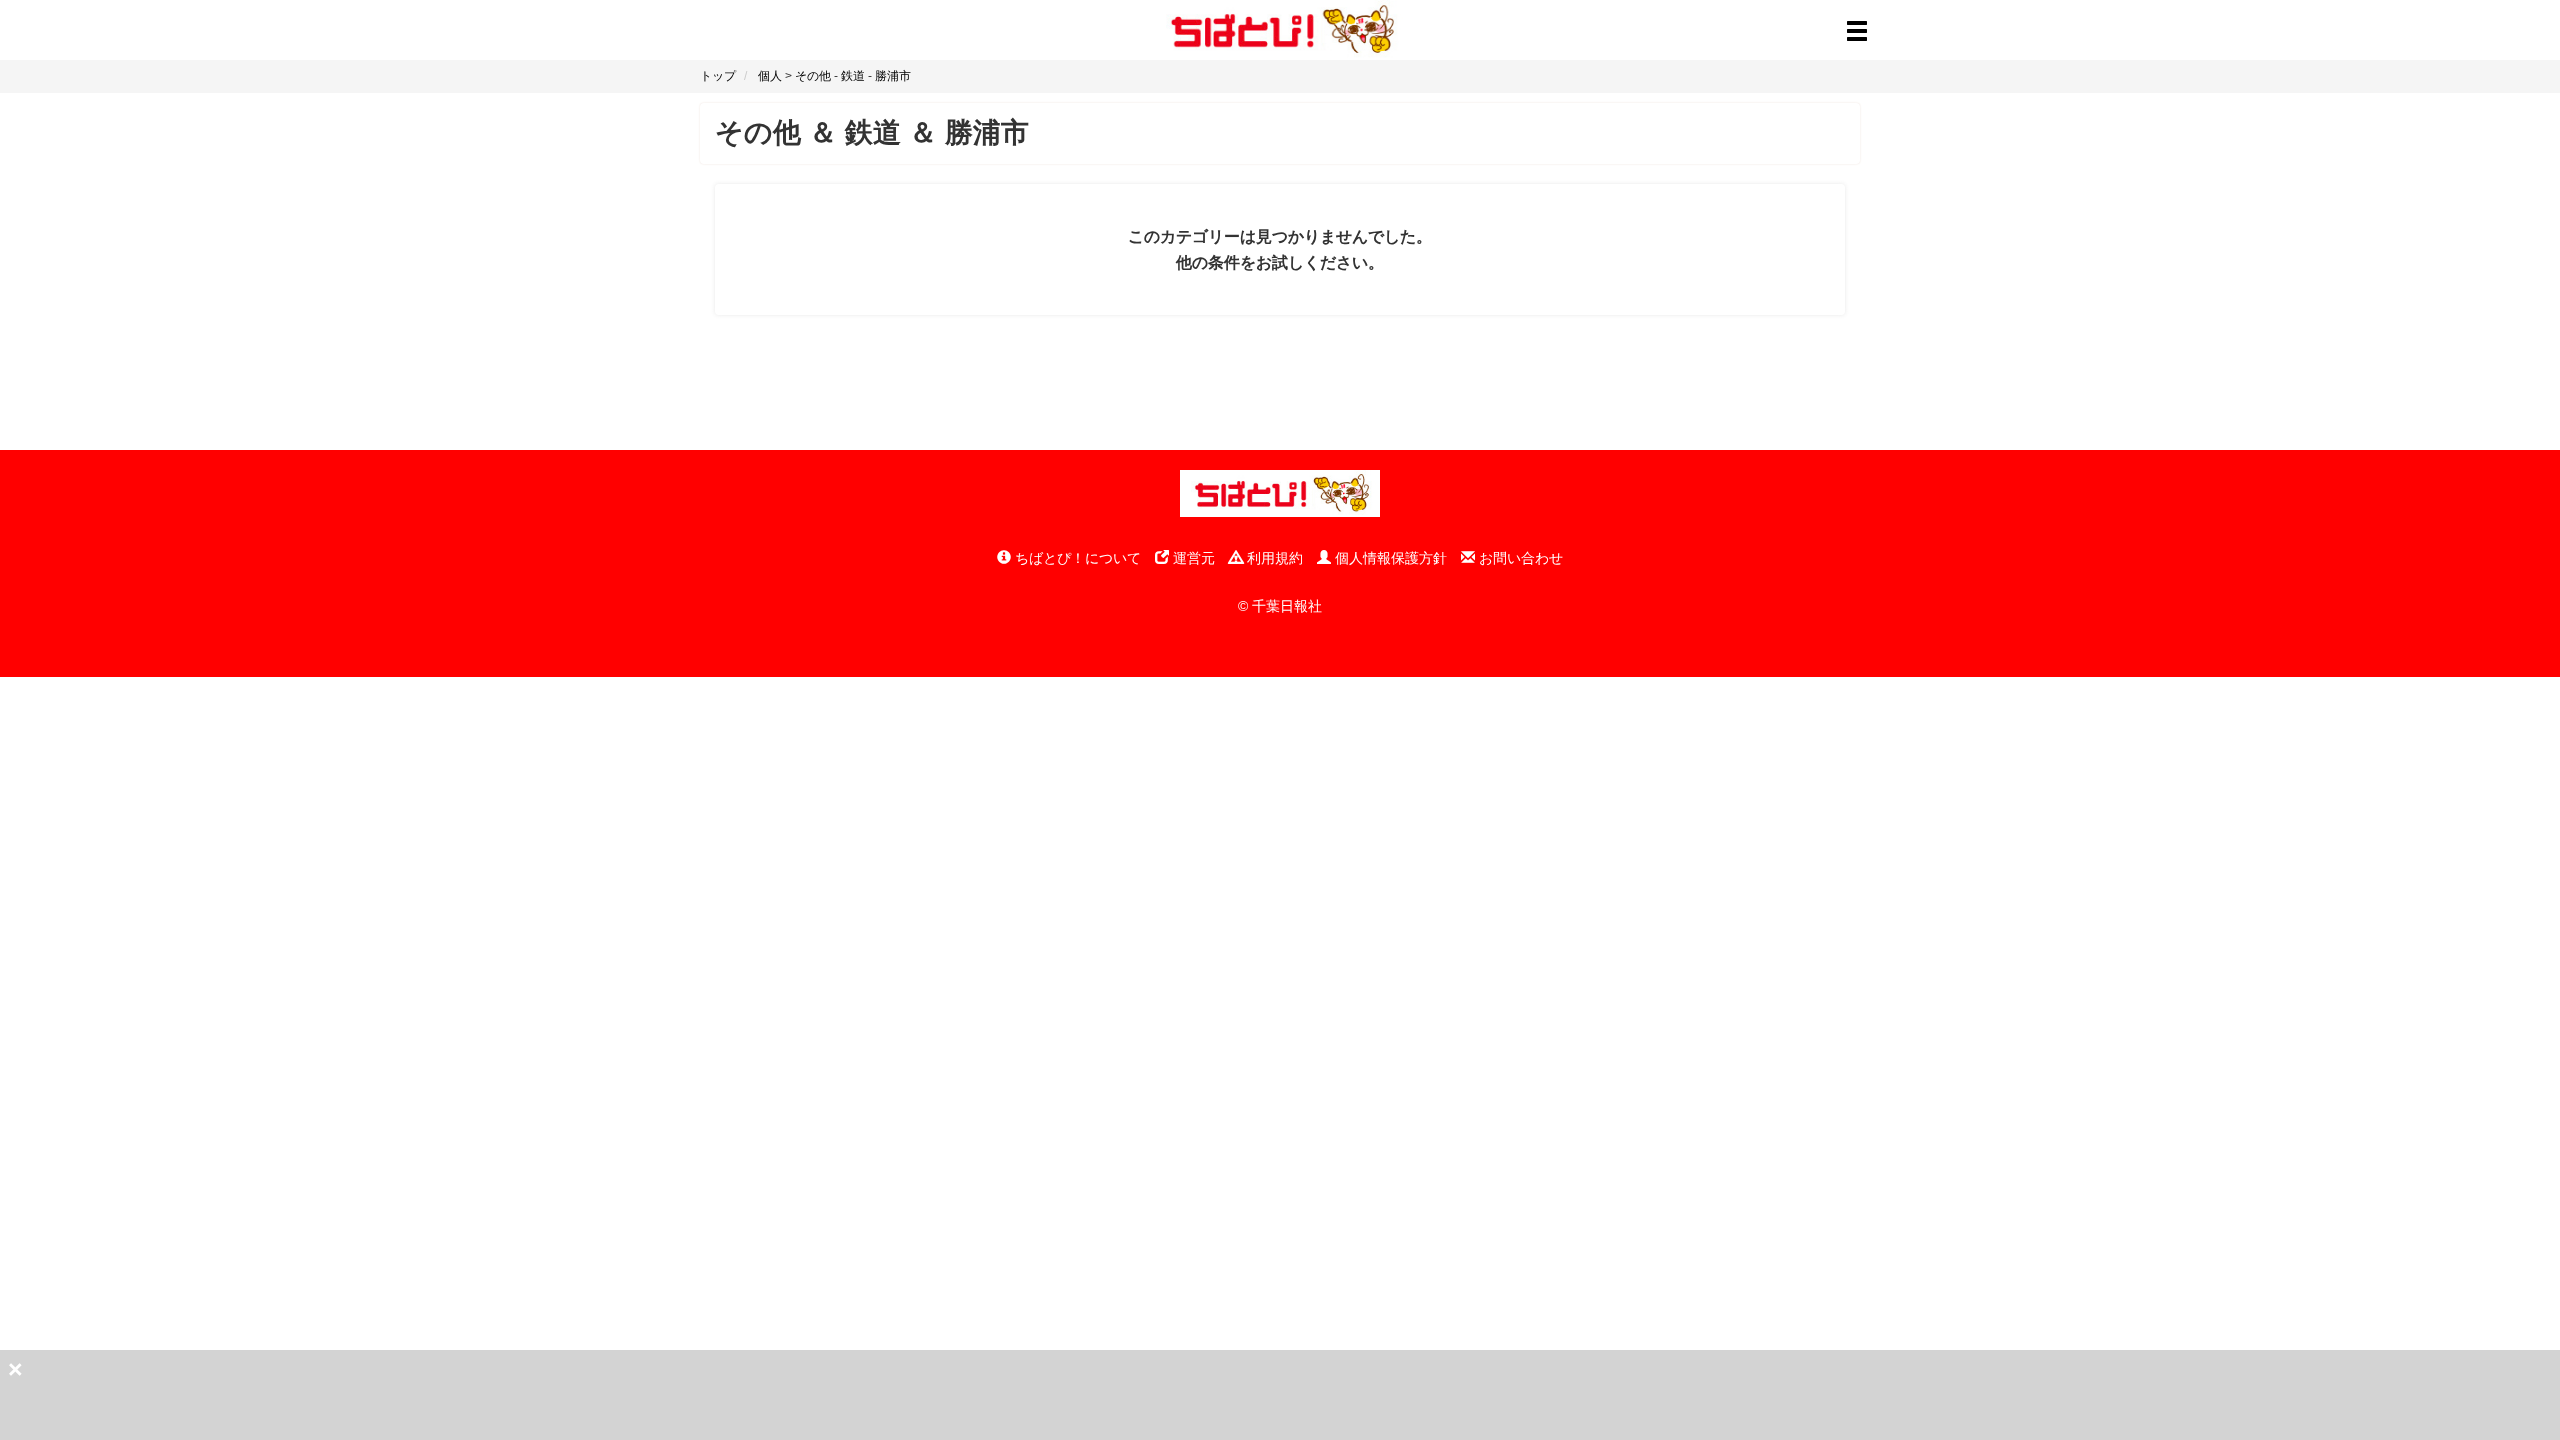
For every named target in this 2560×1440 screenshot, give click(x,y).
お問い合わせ (1519, 558)
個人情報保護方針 (1389, 558)
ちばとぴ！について (1076, 558)
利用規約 (1273, 558)
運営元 (1192, 558)
